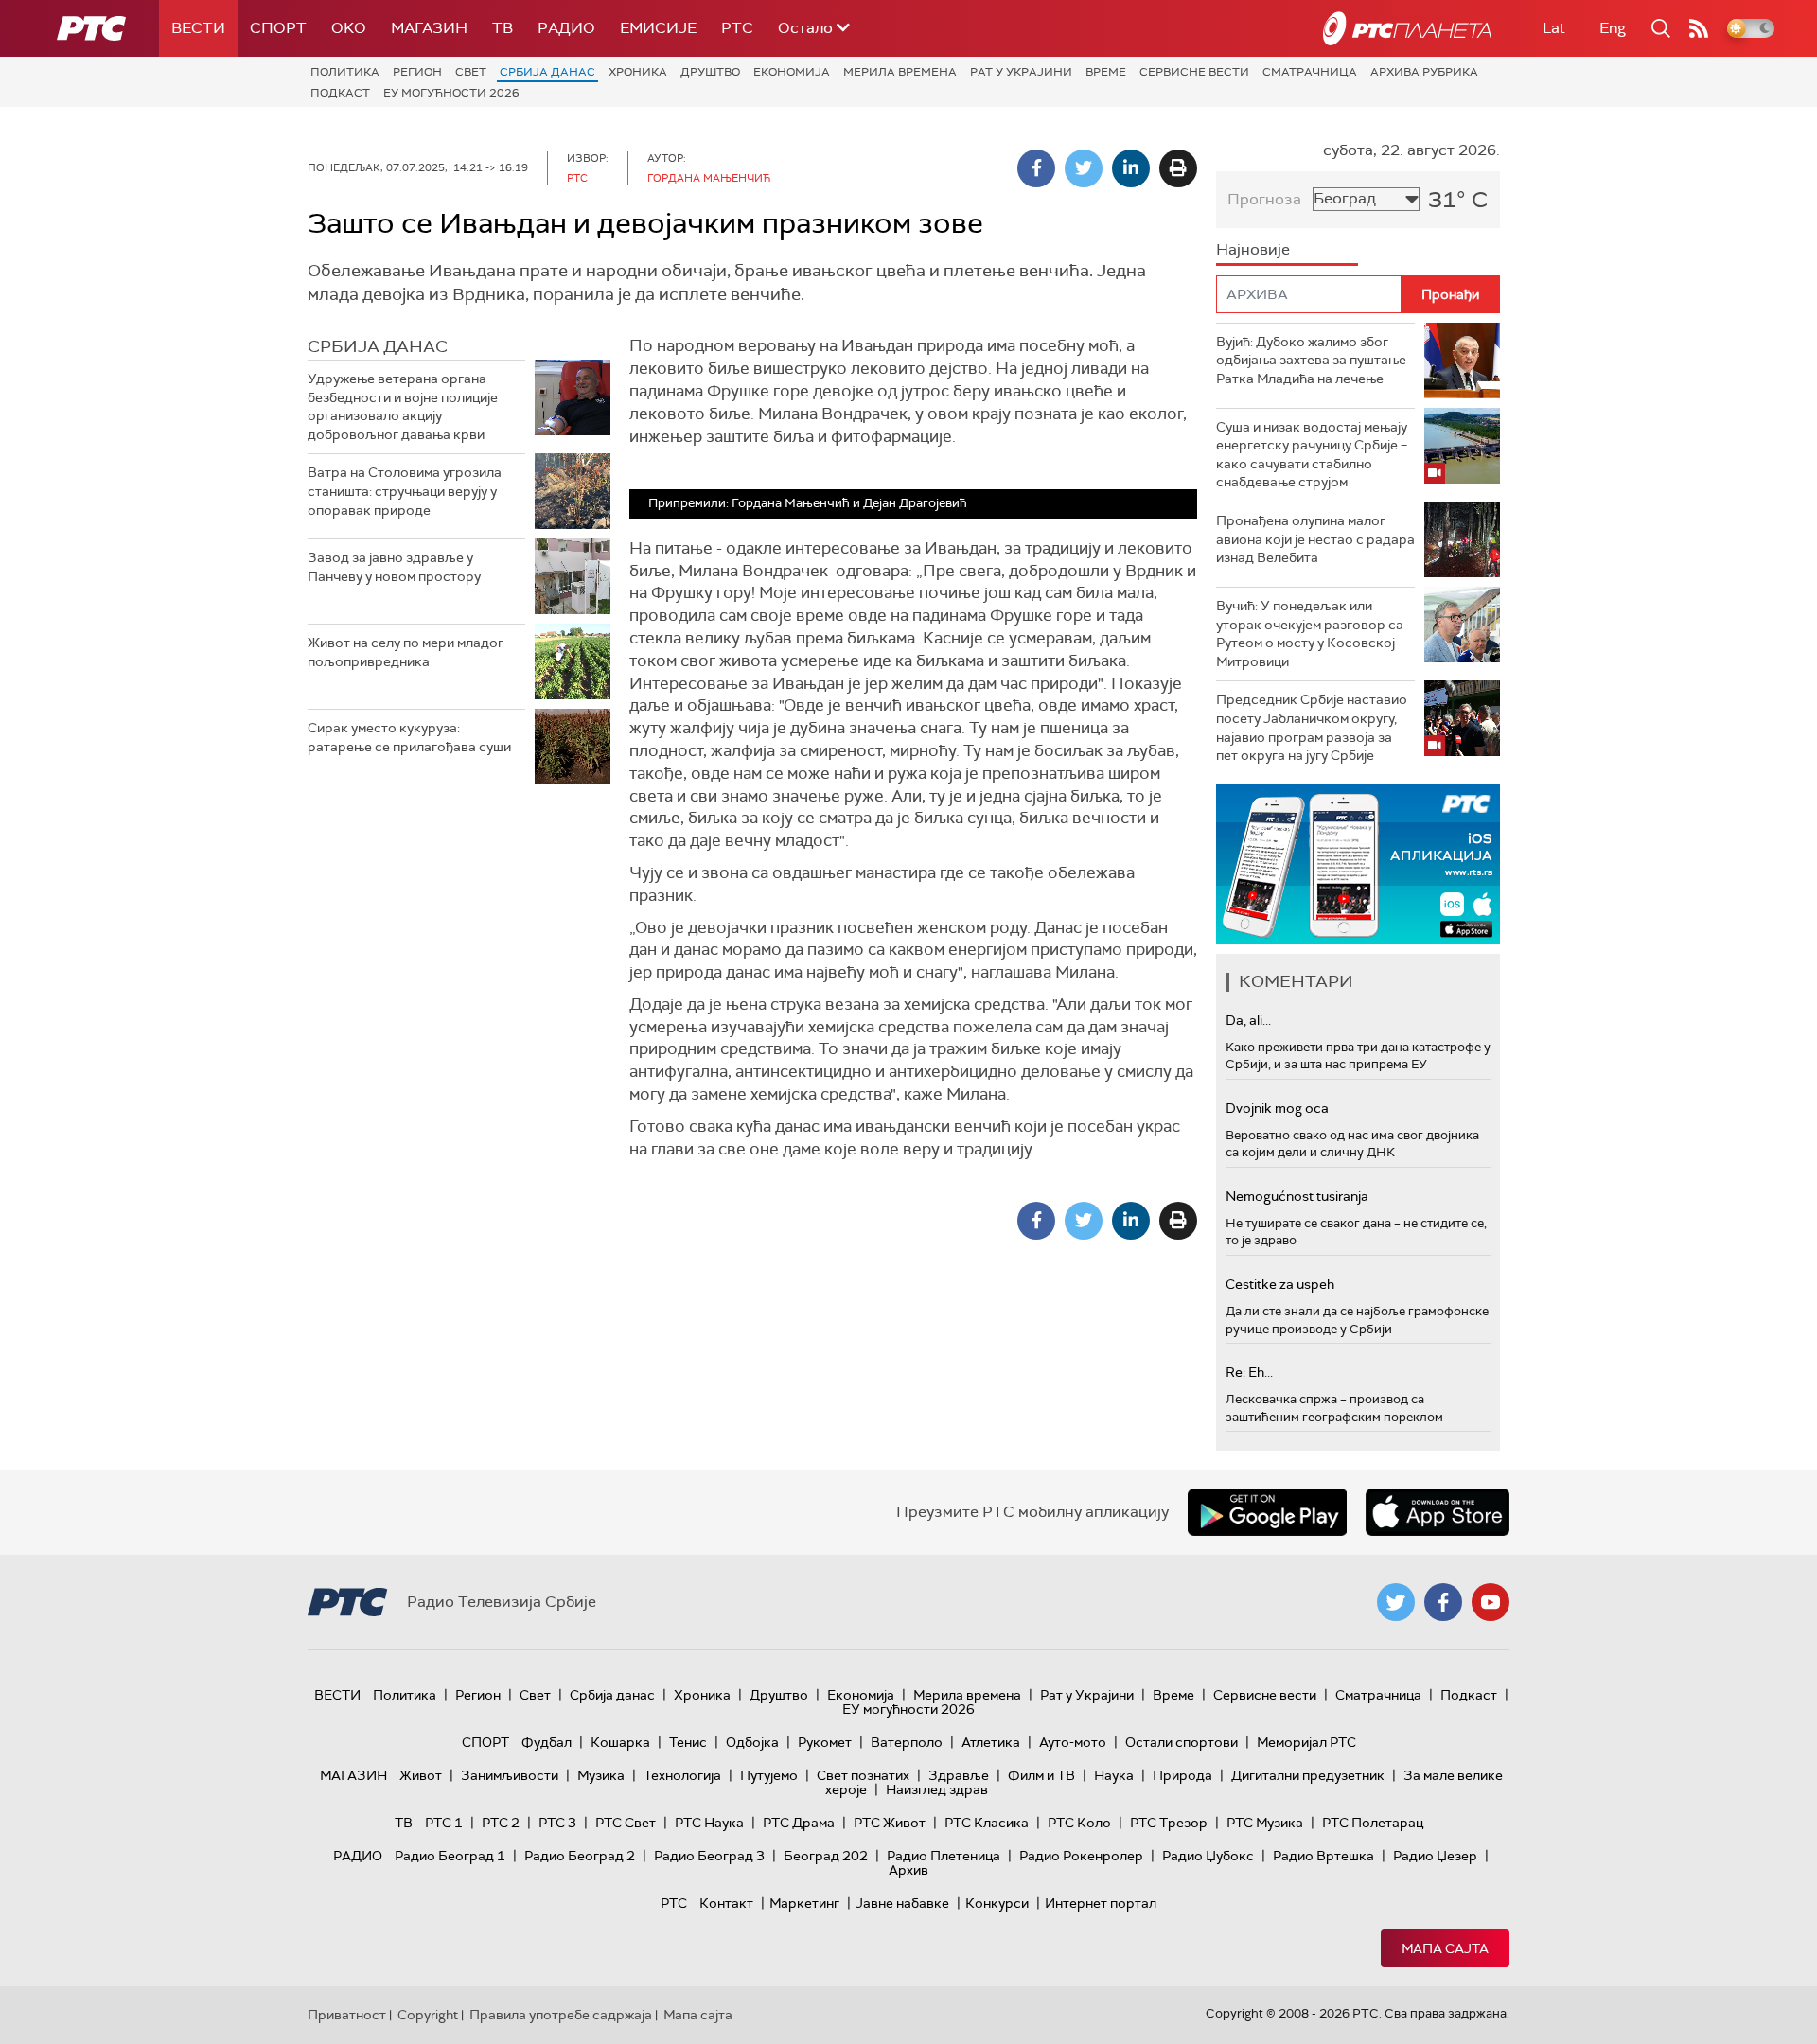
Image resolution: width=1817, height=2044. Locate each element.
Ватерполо (907, 1742)
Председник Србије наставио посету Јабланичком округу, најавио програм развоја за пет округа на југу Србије (1312, 727)
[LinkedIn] (1131, 168)
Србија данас (547, 72)
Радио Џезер (1435, 1856)
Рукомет (825, 1742)
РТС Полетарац (1373, 1823)
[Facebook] (1036, 168)
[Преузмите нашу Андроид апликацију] (1267, 1512)
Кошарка (620, 1742)
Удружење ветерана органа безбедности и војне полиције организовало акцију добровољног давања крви (403, 406)
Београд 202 (826, 1856)
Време (1106, 72)
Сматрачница (1310, 72)
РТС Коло (1079, 1823)
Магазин (429, 28)
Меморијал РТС (1306, 1742)
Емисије (658, 28)
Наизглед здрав (937, 1789)
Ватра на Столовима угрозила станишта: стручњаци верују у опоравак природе (405, 491)
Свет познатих (863, 1775)
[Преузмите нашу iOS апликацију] (1438, 1512)
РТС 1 (444, 1823)
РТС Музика (1265, 1823)
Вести (198, 28)
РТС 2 (501, 1823)
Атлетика (991, 1742)
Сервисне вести (1194, 72)
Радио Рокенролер (1081, 1856)
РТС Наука (709, 1823)
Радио (566, 28)
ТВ (503, 28)
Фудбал (547, 1742)
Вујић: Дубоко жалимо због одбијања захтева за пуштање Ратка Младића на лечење (1311, 360)
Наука (1114, 1775)
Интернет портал (1101, 1903)
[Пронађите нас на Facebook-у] (1443, 1602)
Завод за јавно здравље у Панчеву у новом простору (394, 567)
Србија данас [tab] (378, 346)
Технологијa (682, 1775)
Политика (345, 72)
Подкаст (340, 93)
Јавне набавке (902, 1903)
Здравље (959, 1775)
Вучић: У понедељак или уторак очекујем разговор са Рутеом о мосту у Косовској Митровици (1310, 634)
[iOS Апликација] (1358, 864)
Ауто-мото (1073, 1742)
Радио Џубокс (1208, 1856)
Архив (908, 1870)
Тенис (688, 1742)
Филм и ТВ (1041, 1775)
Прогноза (1264, 199)
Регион (417, 72)
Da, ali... (1248, 1020)
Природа (1182, 1775)
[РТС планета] (1407, 28)
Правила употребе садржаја (561, 2015)
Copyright (428, 2015)
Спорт (278, 28)
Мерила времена (900, 72)
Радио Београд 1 (450, 1856)
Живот (421, 1775)
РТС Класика (987, 1823)
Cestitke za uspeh (1280, 1284)
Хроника (638, 72)
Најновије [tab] (1253, 249)
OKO (349, 28)
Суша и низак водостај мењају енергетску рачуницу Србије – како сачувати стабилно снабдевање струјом (1312, 455)
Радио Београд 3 (709, 1856)
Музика (601, 1775)
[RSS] (1699, 28)
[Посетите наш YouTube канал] (1491, 1602)
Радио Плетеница (944, 1856)
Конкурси (997, 1903)
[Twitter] (1084, 168)
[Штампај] (1178, 168)
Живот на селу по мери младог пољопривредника (406, 652)
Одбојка (752, 1742)
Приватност (347, 2015)
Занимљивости (510, 1775)
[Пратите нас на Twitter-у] (1396, 1602)
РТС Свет (626, 1823)
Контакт (726, 1903)
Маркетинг (804, 1903)
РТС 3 (557, 1823)
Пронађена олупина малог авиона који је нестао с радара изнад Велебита (1315, 539)
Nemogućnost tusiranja (1297, 1196)
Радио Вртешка (1323, 1856)
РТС (737, 28)
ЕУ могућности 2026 (451, 93)
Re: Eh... (1249, 1372)
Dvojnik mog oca (1277, 1108)
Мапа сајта (1445, 1948)
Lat (1554, 28)
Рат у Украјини (1021, 72)
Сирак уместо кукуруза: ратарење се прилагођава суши (409, 737)
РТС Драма (799, 1823)
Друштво (710, 72)
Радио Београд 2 (580, 1856)
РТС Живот (890, 1823)
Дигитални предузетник (1308, 1775)
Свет (471, 72)
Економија (792, 72)
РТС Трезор (1169, 1823)
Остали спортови (1182, 1742)
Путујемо (769, 1775)
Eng (1613, 28)
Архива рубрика (1424, 72)
